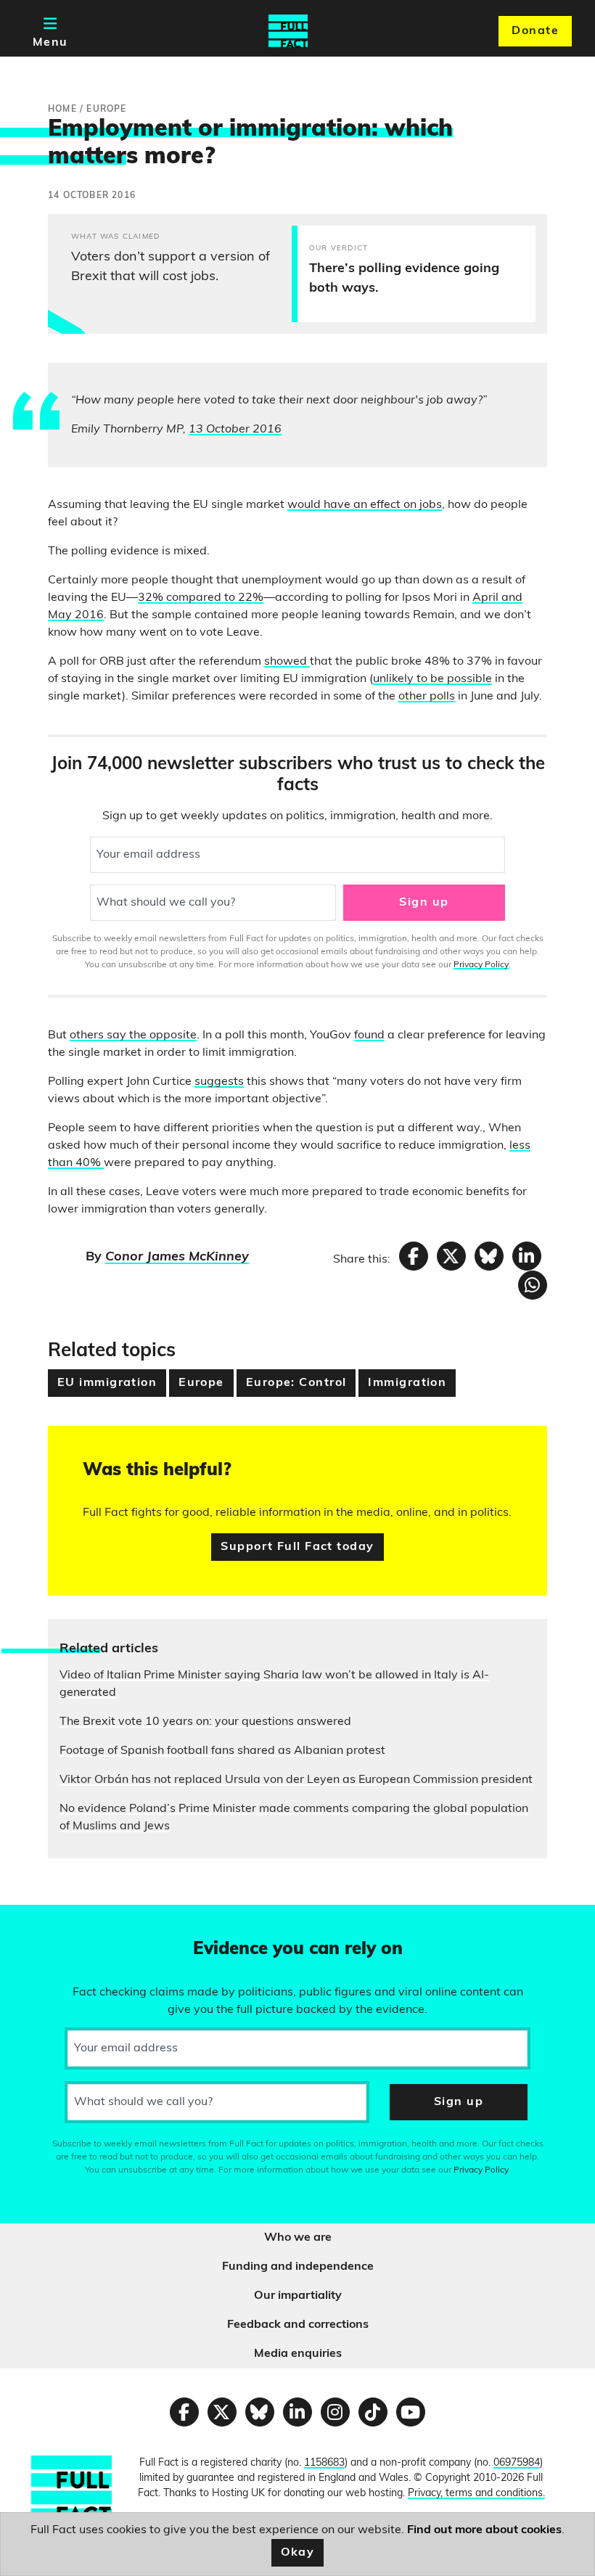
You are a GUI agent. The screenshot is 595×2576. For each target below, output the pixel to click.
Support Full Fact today (297, 1547)
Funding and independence (298, 2267)
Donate (535, 31)
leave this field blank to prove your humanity (62, 1922)
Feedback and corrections (298, 2325)
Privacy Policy (481, 965)
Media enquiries (298, 2354)
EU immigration (107, 1383)
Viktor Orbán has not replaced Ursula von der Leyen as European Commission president (296, 1780)
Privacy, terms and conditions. (476, 2494)
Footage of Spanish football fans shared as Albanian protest (222, 1751)
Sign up (424, 903)
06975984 (517, 2463)
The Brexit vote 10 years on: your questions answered (205, 1722)
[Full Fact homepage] (288, 31)
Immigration (407, 1383)
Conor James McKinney (177, 1258)
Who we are (298, 2238)
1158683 (324, 2463)
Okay (298, 2553)
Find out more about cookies (484, 2530)
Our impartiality (298, 2296)
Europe (201, 1383)
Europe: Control (296, 1383)
